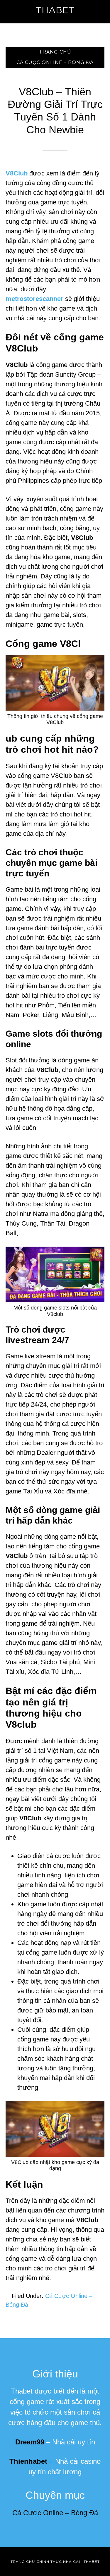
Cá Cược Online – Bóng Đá (55, 2513)
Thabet (55, 10)
